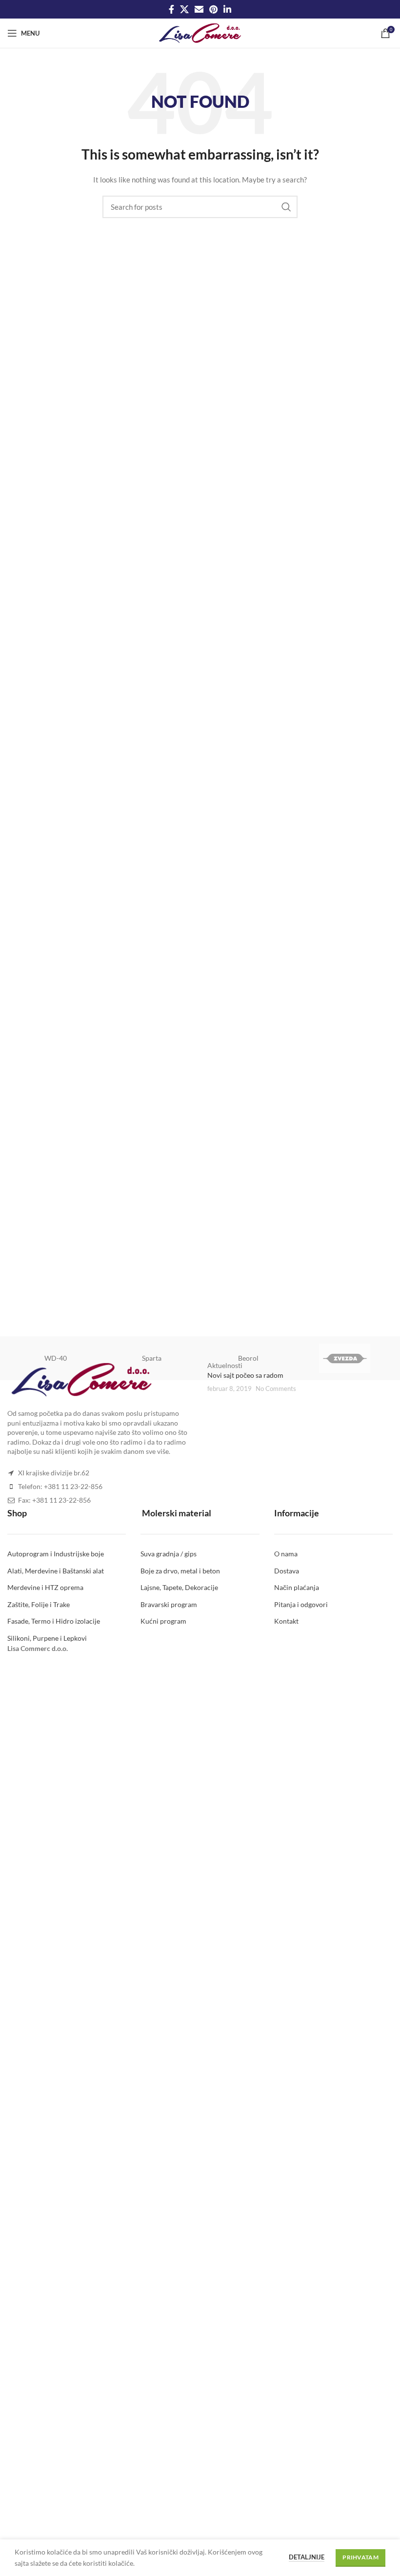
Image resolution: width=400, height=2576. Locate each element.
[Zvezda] (345, 1358)
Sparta (152, 1358)
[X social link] (184, 9)
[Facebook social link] (171, 9)
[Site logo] (200, 32)
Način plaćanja (297, 1587)
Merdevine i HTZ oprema (45, 1587)
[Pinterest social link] (213, 9)
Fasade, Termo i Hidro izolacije (54, 1621)
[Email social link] (199, 9)
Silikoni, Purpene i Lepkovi (47, 1638)
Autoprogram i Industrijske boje (56, 1554)
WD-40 (56, 1358)
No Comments (276, 1389)
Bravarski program (169, 1604)
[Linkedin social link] (227, 9)
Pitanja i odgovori (301, 1604)
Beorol (248, 1358)
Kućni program (163, 1621)
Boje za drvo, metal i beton (180, 1571)
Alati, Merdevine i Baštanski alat (56, 1571)
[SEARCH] (286, 207)
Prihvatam (360, 2557)
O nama (286, 1554)
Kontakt (286, 1621)
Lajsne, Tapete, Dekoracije (179, 1587)
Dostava (287, 1571)
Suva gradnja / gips (169, 1554)
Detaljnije (307, 2557)
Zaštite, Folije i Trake (39, 1604)
